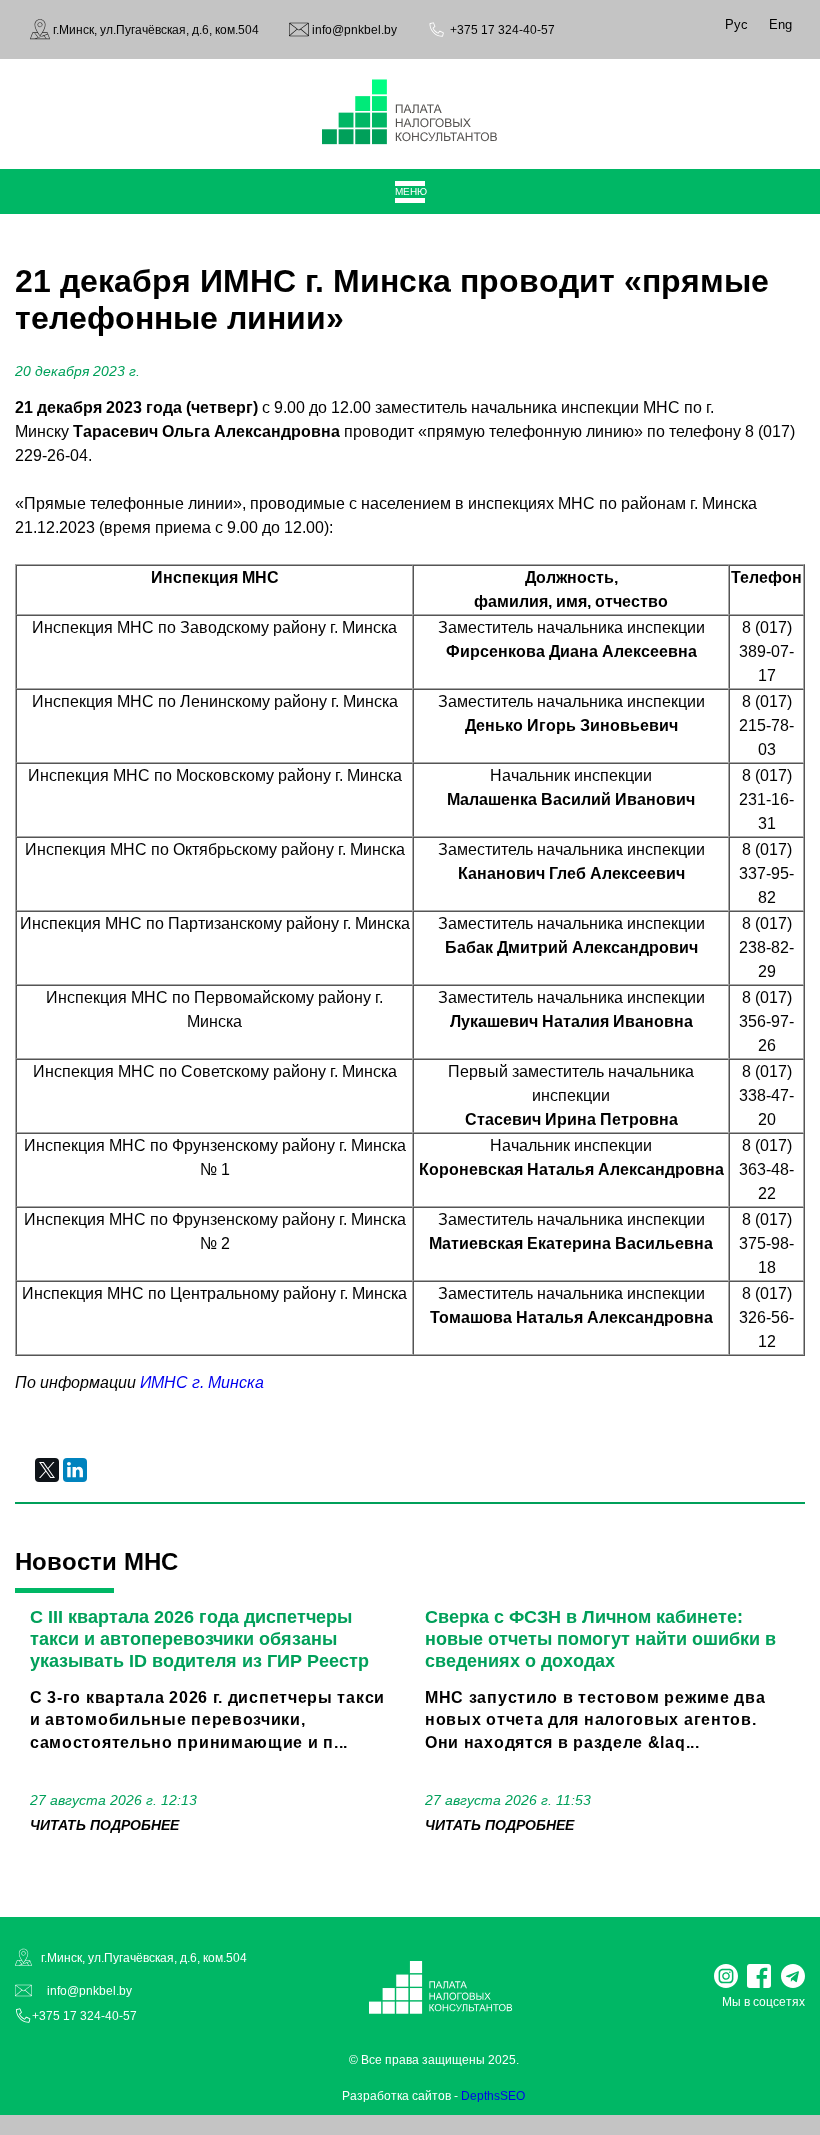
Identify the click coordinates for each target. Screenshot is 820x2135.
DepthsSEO (493, 2096)
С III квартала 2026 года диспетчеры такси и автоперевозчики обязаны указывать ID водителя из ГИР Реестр (199, 1639)
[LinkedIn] (75, 1470)
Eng (780, 24)
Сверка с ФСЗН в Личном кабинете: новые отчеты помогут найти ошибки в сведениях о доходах (600, 1639)
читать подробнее (104, 1825)
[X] (47, 1470)
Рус (736, 24)
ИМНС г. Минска (202, 1382)
